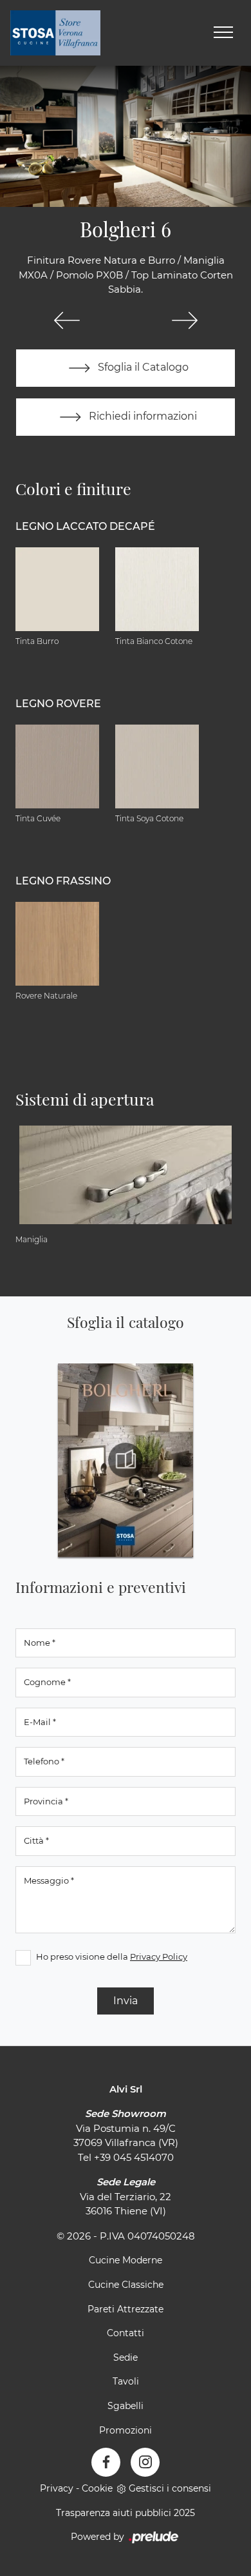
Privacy (57, 2488)
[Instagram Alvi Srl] (145, 2462)
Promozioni (126, 2430)
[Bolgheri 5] (67, 320)
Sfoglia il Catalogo (142, 367)
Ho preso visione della (112, 1956)
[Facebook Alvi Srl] (106, 2462)
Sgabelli (126, 2406)
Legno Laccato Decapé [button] (85, 526)
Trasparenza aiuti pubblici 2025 (126, 2513)
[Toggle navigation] (223, 33)
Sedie (126, 2357)
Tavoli (126, 2381)
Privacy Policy (159, 1956)
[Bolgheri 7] (184, 320)
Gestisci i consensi (170, 2488)
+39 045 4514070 (134, 2157)
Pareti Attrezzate (126, 2309)
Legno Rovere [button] (58, 704)
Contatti (126, 2333)
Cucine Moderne (126, 2260)
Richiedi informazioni (142, 416)
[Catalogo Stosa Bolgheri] (126, 1460)
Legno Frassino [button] (63, 881)
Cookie (97, 2488)
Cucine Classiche (126, 2285)
